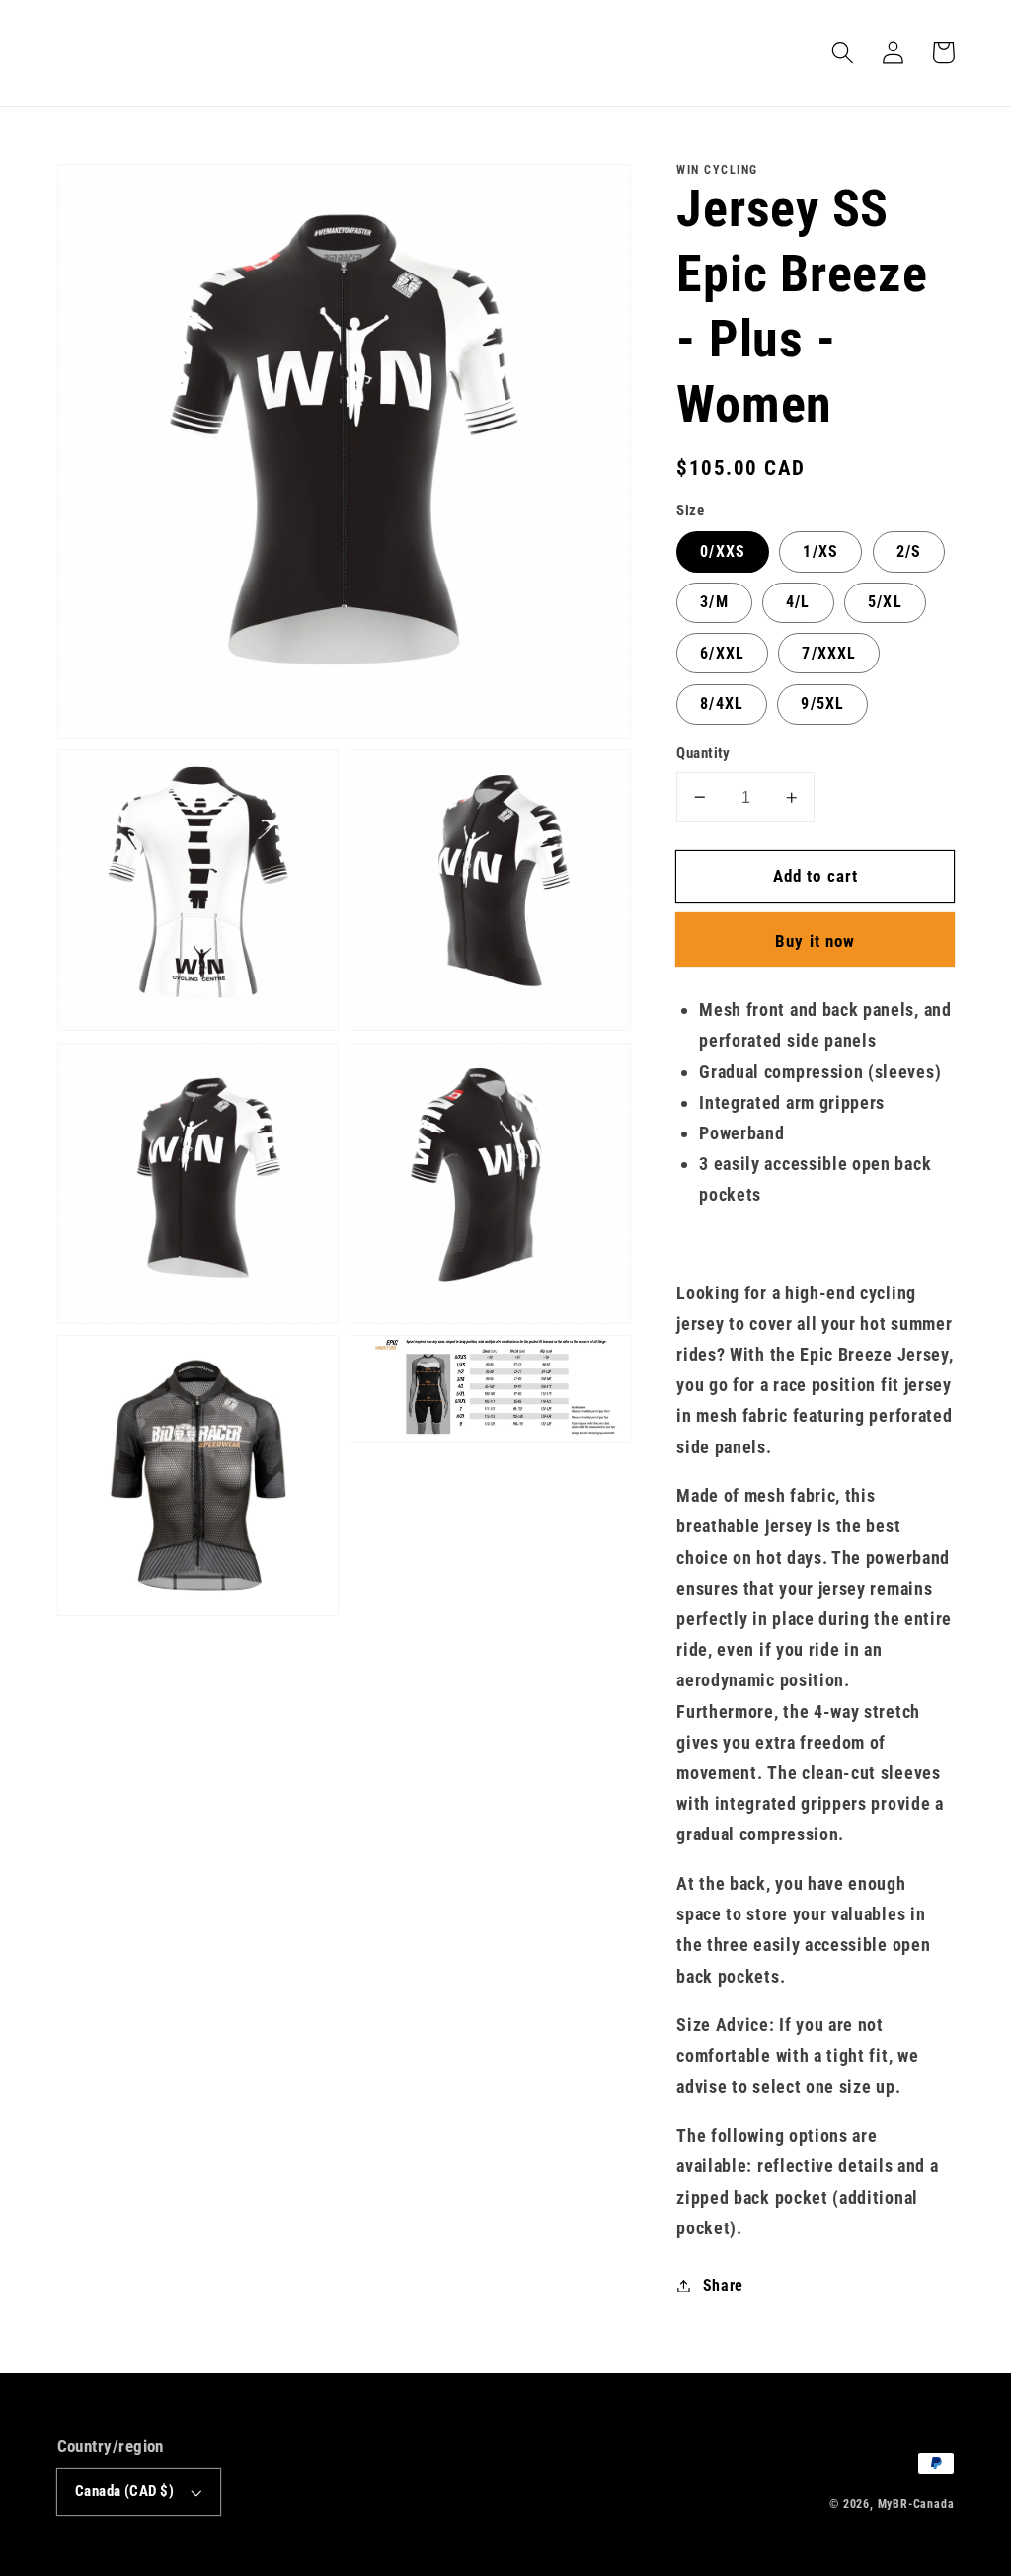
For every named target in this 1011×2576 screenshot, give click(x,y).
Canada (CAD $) (124, 2491)
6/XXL (722, 653)
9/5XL (822, 703)
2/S (909, 551)
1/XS (820, 551)
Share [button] (723, 2285)
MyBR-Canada (916, 2504)
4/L (798, 602)
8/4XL (722, 703)
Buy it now (816, 941)
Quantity (703, 753)
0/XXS (723, 551)
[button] (844, 53)
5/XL (885, 602)
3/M (714, 602)
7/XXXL (829, 653)
